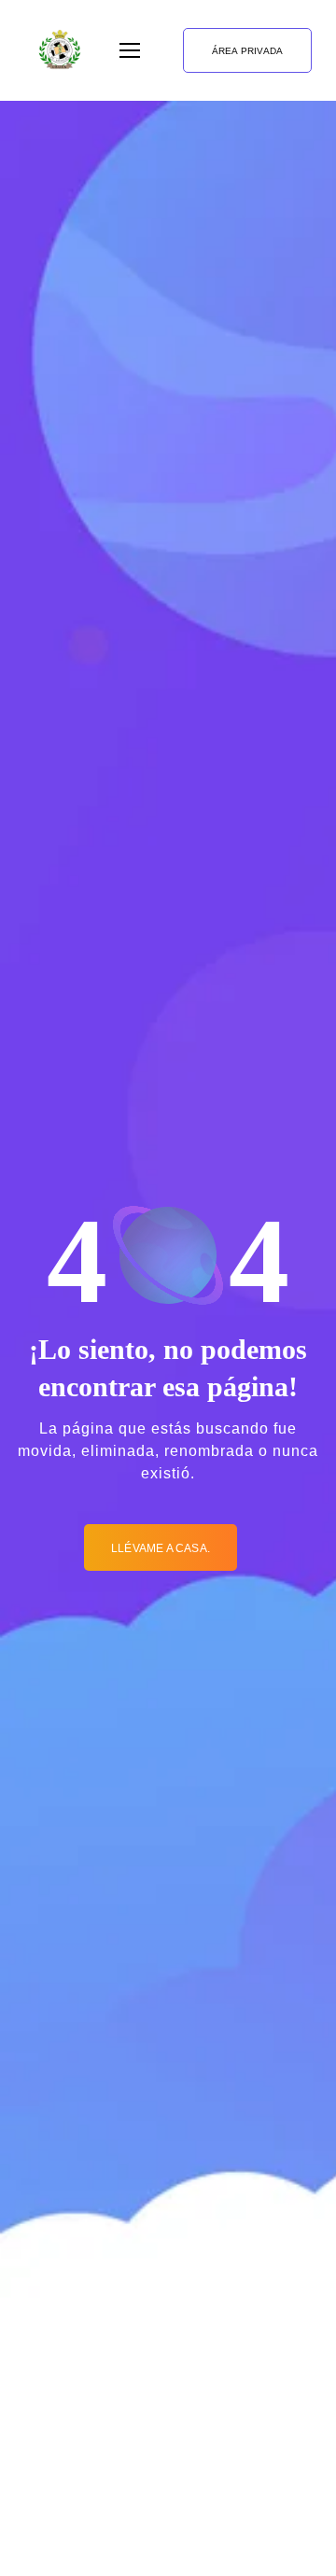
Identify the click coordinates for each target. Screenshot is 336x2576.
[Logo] (60, 50)
